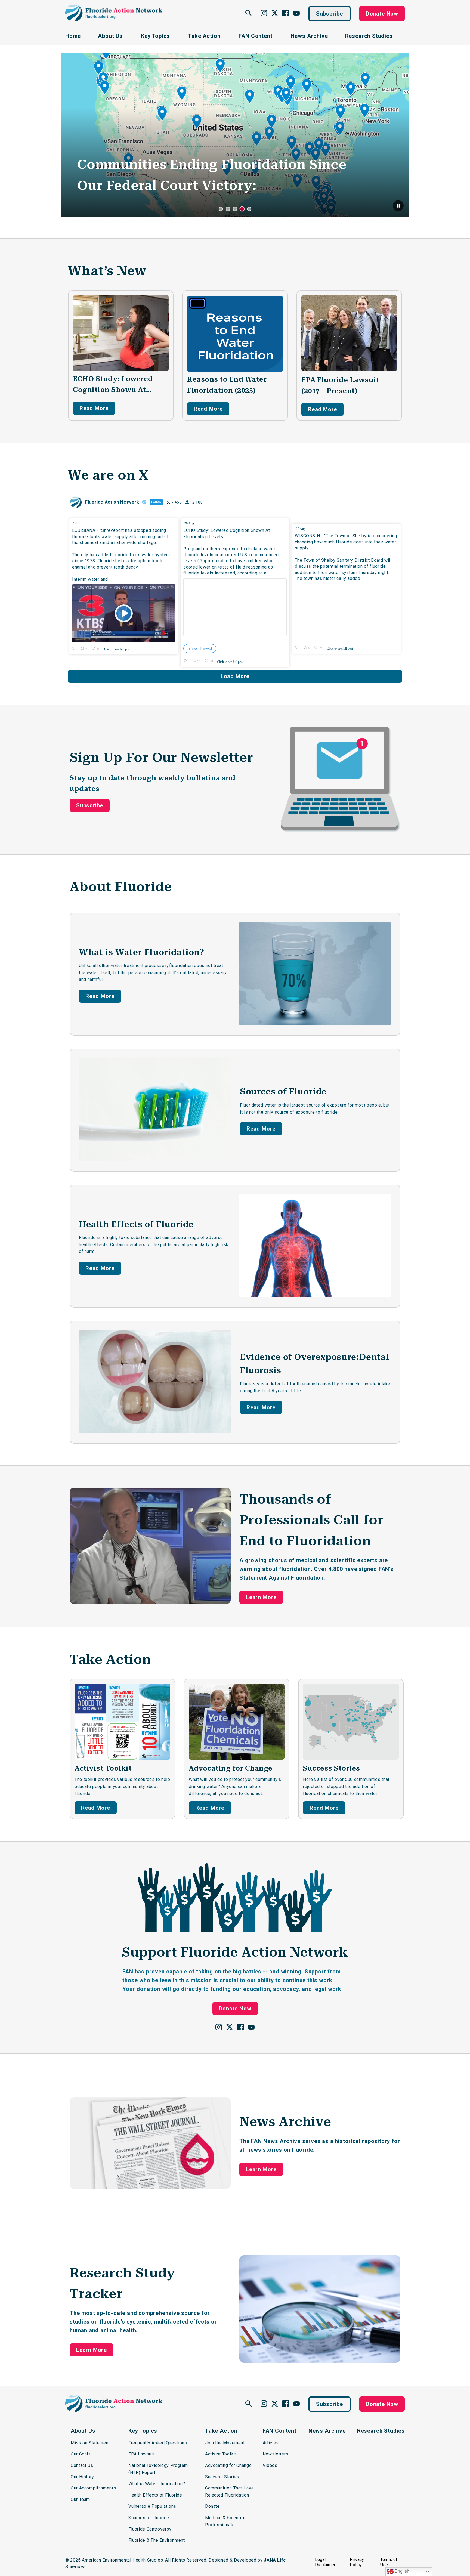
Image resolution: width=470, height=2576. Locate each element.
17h (76, 523)
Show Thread (200, 648)
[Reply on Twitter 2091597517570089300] (75, 649)
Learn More (261, 1597)
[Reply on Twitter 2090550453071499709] (186, 661)
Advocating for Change (231, 1768)
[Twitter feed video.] (124, 613)
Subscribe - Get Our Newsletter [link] (182, 186)
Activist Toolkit (103, 1768)
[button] (398, 206)
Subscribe (330, 14)
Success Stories (332, 1768)
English (401, 2571)
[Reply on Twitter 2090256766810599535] (298, 648)
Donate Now (382, 14)
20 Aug (190, 523)
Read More (94, 408)
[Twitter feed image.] (235, 607)
